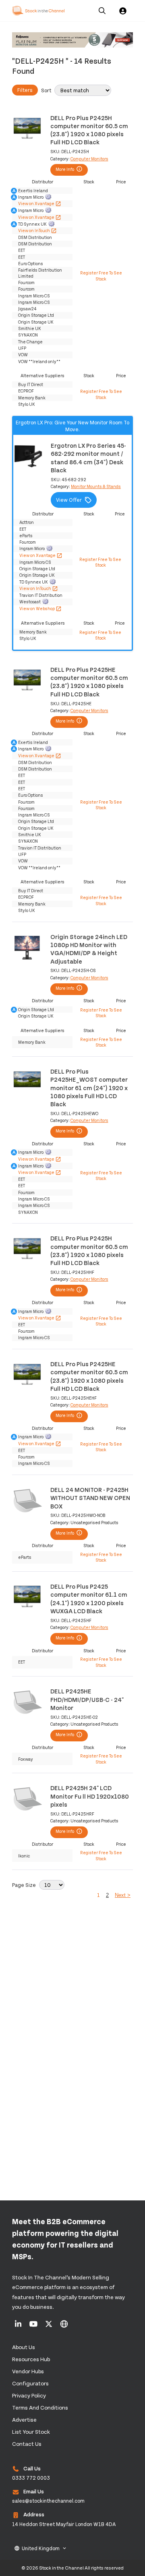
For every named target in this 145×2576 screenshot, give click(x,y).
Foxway (26, 1759)
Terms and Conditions (40, 2407)
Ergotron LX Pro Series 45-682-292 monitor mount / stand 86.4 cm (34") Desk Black (88, 457)
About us (24, 2347)
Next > (123, 1895)
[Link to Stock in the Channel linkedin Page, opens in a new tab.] (19, 2327)
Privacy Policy (29, 2395)
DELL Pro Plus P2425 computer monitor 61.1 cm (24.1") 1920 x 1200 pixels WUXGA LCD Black (89, 1598)
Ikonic (24, 1856)
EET (22, 250)
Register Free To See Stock (101, 275)
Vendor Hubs (28, 2371)
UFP (22, 348)
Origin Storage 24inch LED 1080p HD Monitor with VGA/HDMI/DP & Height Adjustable (89, 949)
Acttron (27, 522)
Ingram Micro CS (34, 296)
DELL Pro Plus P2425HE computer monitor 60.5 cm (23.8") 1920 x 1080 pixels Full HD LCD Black (89, 681)
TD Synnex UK (32, 224)
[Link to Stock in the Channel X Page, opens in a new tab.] (49, 2327)
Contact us (27, 2444)
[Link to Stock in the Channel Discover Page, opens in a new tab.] (64, 2327)
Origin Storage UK (36, 322)
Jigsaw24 (27, 308)
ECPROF (26, 391)
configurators (30, 2383)
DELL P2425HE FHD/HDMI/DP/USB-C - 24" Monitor (87, 1699)
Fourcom (26, 282)
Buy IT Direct (31, 384)
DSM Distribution (35, 237)
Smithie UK (30, 328)
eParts (26, 535)
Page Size (24, 1885)
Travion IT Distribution (41, 595)
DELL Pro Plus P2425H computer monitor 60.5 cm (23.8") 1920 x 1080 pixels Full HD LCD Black (89, 130)
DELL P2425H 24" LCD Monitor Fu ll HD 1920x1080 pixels (90, 1796)
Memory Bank (32, 398)
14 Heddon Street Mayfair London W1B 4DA (64, 2524)
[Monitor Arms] (72, 41)
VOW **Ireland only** (39, 361)
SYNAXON (28, 335)
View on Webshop (40, 608)
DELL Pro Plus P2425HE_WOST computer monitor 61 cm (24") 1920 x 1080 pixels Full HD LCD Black (89, 1087)
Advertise (24, 2419)
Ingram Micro (31, 197)
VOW (23, 354)
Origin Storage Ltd (36, 315)
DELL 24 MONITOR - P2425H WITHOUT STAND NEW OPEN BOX (90, 1498)
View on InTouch (37, 230)
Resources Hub (31, 2359)
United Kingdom (41, 2548)
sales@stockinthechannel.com (48, 2501)
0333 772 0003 (31, 2478)
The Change (30, 342)
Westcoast (30, 601)
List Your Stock (31, 2432)
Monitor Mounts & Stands (96, 486)
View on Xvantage (40, 203)
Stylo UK (27, 404)
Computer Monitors (89, 159)
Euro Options (31, 263)
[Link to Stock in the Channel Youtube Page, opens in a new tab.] (34, 2327)
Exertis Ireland (33, 190)
